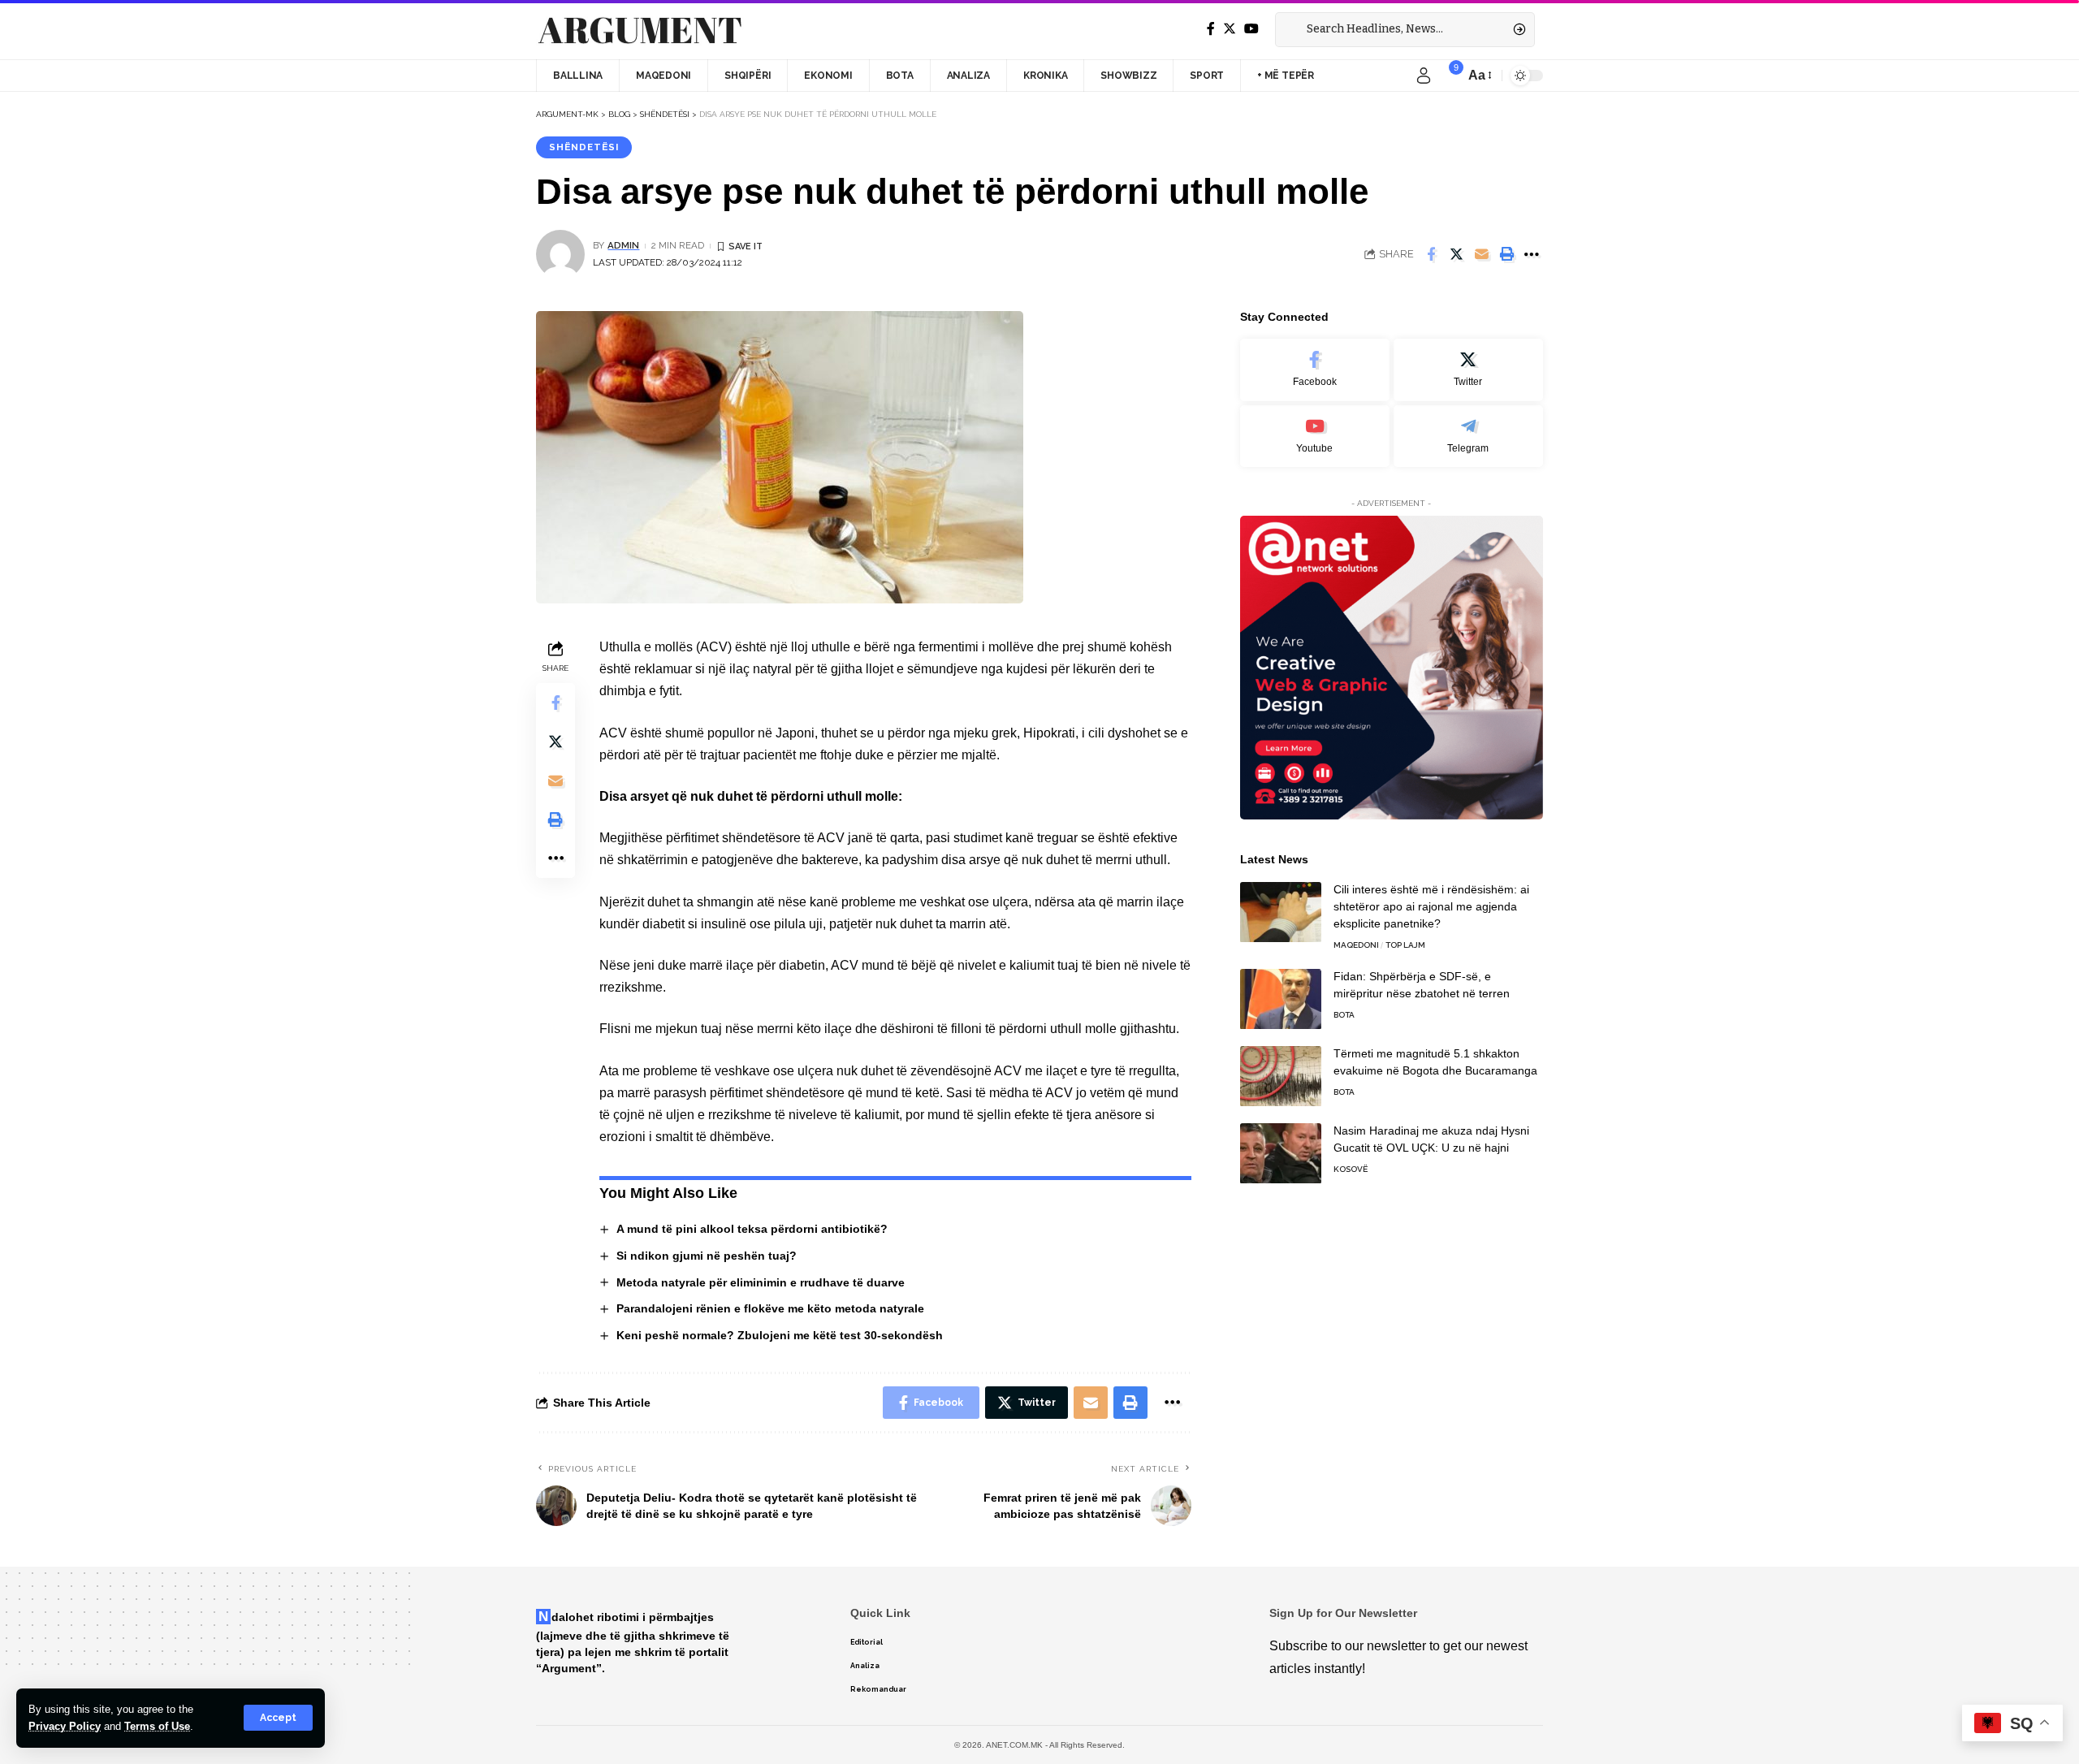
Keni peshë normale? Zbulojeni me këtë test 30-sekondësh (780, 1335)
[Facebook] (1211, 29)
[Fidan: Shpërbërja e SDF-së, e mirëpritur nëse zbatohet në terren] (1281, 999)
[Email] (1481, 254)
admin (623, 245)
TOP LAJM (1405, 946)
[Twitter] (1230, 29)
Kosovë (1351, 1170)
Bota (1344, 1016)
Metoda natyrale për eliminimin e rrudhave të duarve (761, 1282)
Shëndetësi (584, 147)
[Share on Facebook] (1431, 254)
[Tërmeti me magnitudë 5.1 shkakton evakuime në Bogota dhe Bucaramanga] (1281, 1077)
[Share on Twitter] (1456, 254)
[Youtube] (1315, 437)
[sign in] (1424, 76)
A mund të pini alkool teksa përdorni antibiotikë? (752, 1229)
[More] (1532, 254)
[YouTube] (1251, 29)
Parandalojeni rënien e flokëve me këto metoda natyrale (770, 1308)
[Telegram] (1468, 437)
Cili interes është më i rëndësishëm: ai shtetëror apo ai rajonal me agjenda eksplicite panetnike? (1431, 907)
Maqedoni (1356, 946)
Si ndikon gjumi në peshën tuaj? (707, 1256)
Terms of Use (157, 1726)
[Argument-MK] (640, 30)
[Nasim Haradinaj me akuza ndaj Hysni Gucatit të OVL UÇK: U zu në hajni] (1281, 1154)
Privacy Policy (65, 1726)
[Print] (1506, 254)
